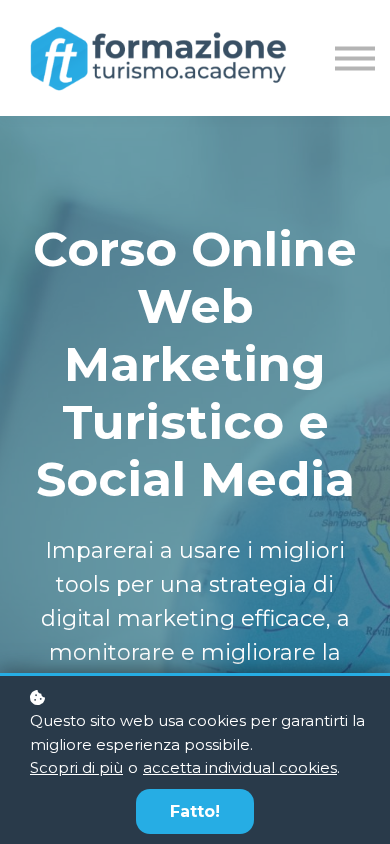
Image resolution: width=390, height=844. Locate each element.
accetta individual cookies (240, 767)
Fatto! (195, 811)
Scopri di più (76, 767)
